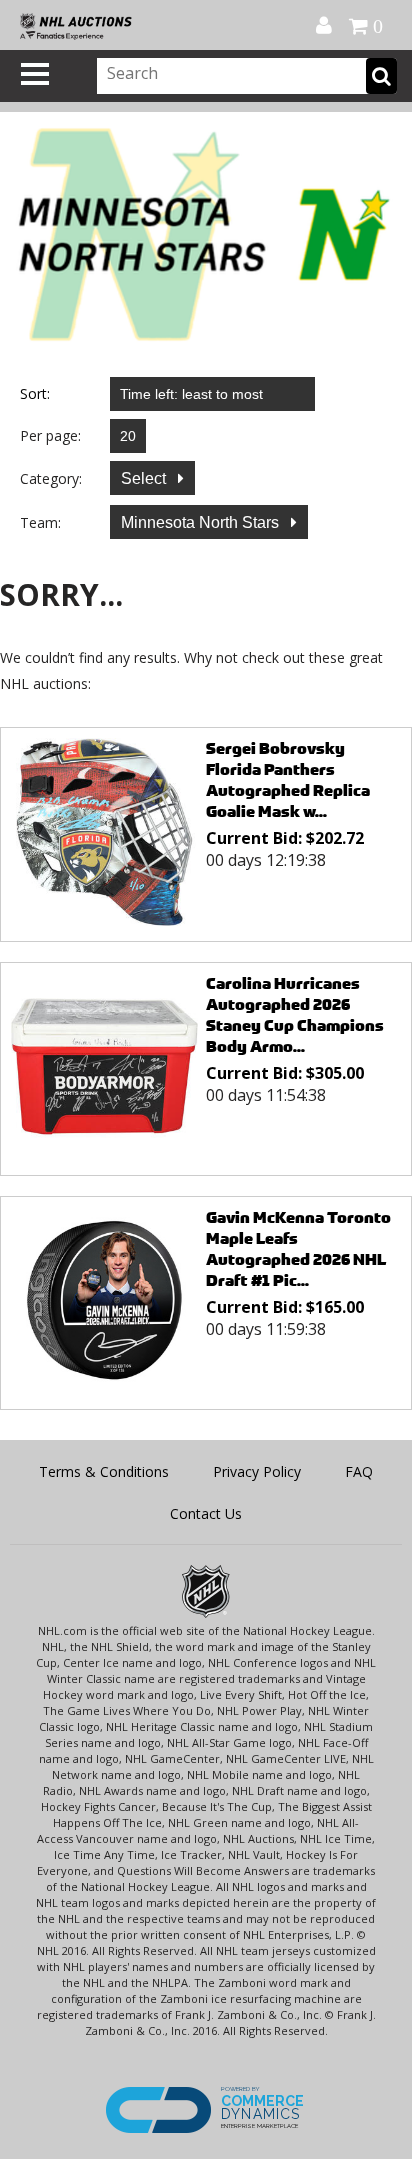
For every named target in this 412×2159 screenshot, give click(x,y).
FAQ (359, 1471)
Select (145, 478)
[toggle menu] (35, 74)
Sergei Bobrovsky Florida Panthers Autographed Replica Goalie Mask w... (288, 780)
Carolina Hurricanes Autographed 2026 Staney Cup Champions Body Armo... (295, 1015)
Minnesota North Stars (202, 522)
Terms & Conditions (104, 1471)
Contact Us (206, 1513)
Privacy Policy (257, 1471)
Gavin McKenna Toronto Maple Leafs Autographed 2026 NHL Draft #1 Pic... (298, 1249)
